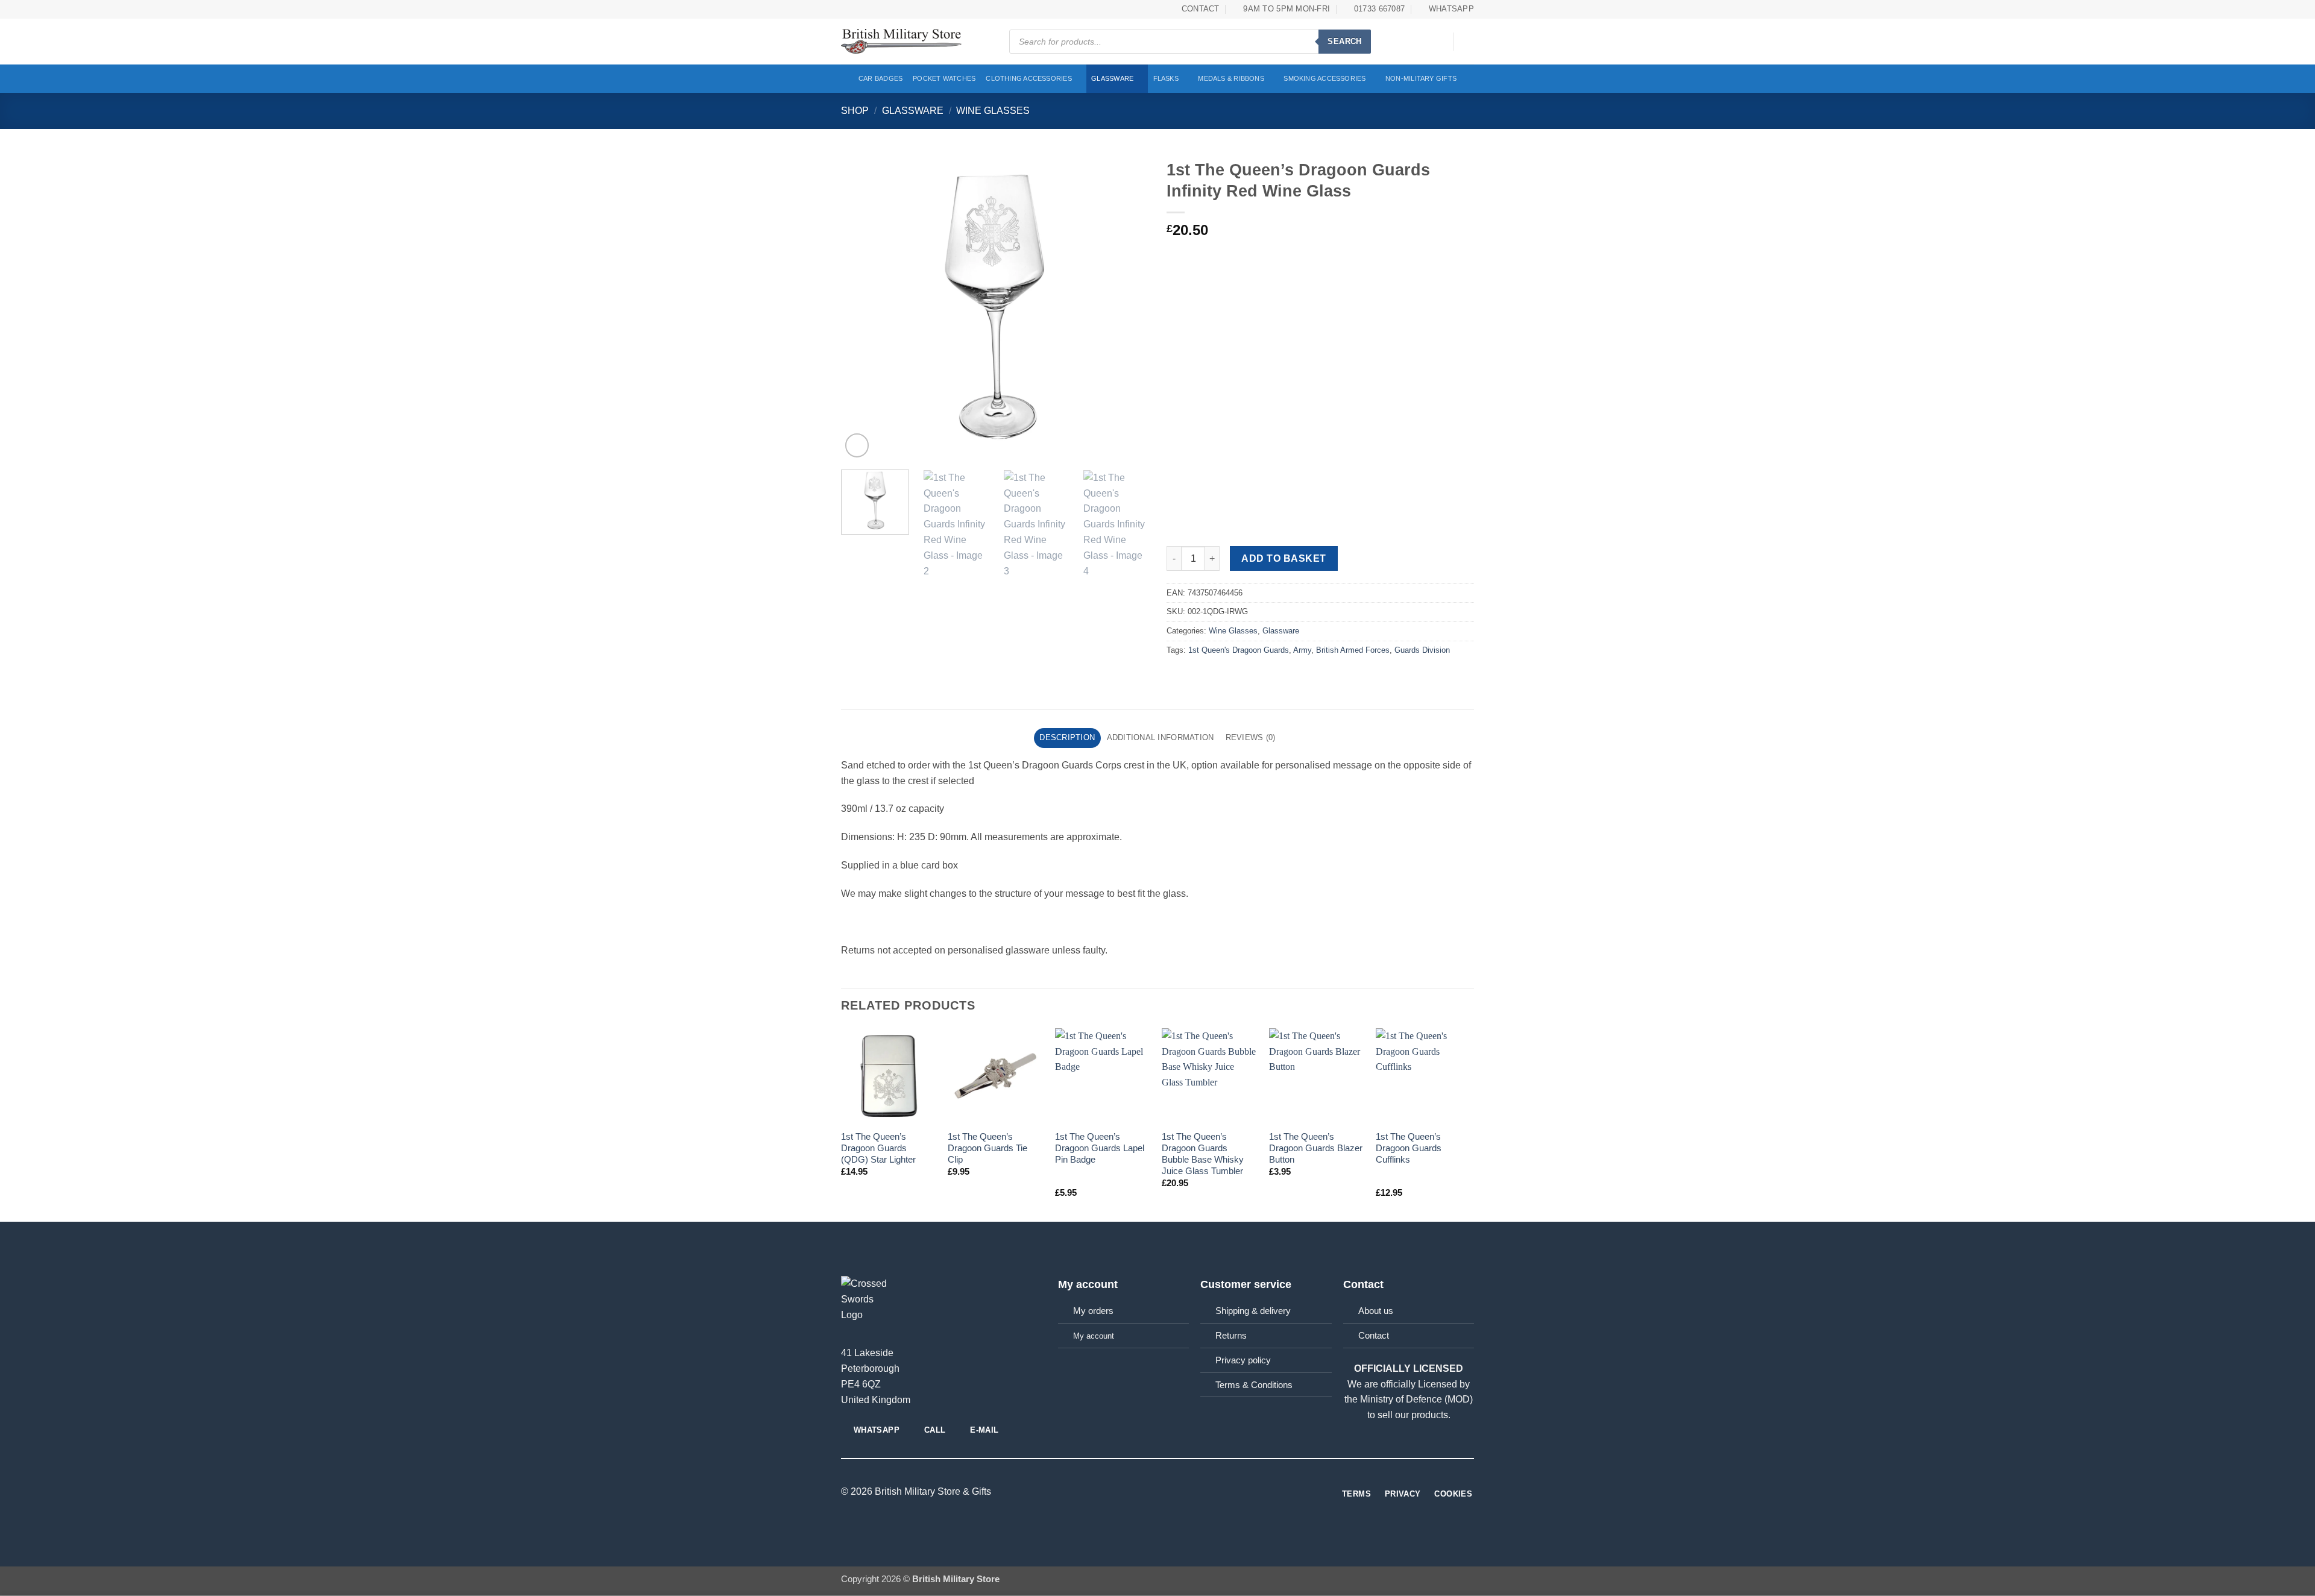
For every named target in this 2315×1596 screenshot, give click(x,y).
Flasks (1166, 78)
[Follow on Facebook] (1157, 1492)
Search (1344, 41)
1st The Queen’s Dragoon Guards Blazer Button (1316, 1148)
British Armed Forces (1353, 650)
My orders (1093, 1311)
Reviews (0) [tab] (1251, 737)
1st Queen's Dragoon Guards (1239, 650)
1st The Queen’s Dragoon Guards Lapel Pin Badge (1100, 1148)
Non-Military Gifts (1421, 78)
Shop (855, 110)
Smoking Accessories (1324, 78)
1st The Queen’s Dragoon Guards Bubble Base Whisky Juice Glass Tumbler (1203, 1154)
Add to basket (1283, 558)
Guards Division (1422, 650)
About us (1376, 1311)
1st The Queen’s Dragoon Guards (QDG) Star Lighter (878, 1148)
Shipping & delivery (1253, 1311)
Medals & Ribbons (1231, 78)
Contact (1374, 1336)
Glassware (1112, 78)
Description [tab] (1067, 737)
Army (1302, 650)
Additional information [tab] (1161, 737)
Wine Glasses (993, 110)
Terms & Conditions (1254, 1385)
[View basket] (1468, 42)
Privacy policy (1243, 1360)
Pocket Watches (944, 78)
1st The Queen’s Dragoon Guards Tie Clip (987, 1148)
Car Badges (880, 78)
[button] (1438, 42)
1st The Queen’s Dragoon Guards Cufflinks (1409, 1148)
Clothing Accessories (1029, 78)
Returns (1231, 1336)
